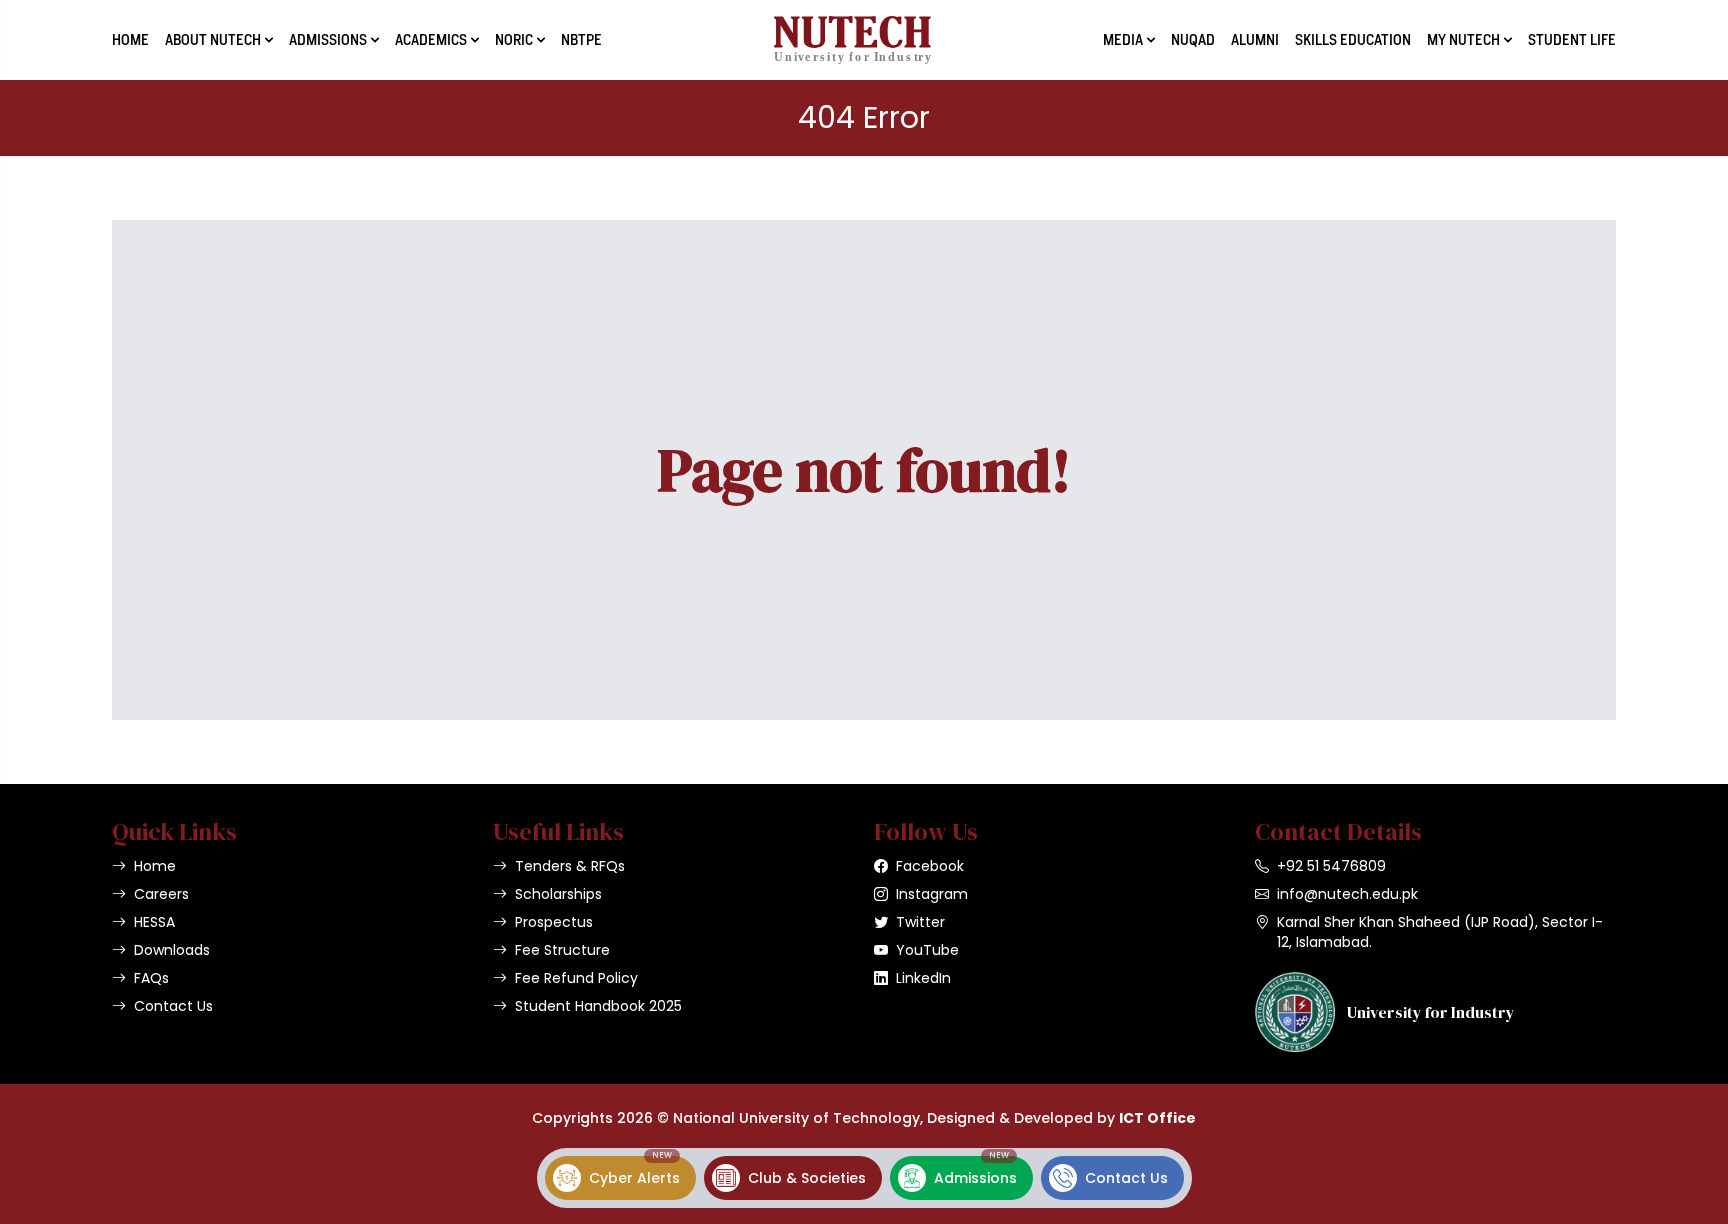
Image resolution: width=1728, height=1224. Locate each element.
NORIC (514, 40)
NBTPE (581, 40)
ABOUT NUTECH (213, 40)
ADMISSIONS (328, 40)
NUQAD (1193, 40)
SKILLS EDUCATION (1353, 40)
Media (1123, 40)
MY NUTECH (1463, 40)
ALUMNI (1255, 40)
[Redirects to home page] (852, 40)
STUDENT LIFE (1572, 40)
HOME (130, 40)
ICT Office (1157, 1118)
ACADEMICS (431, 40)
